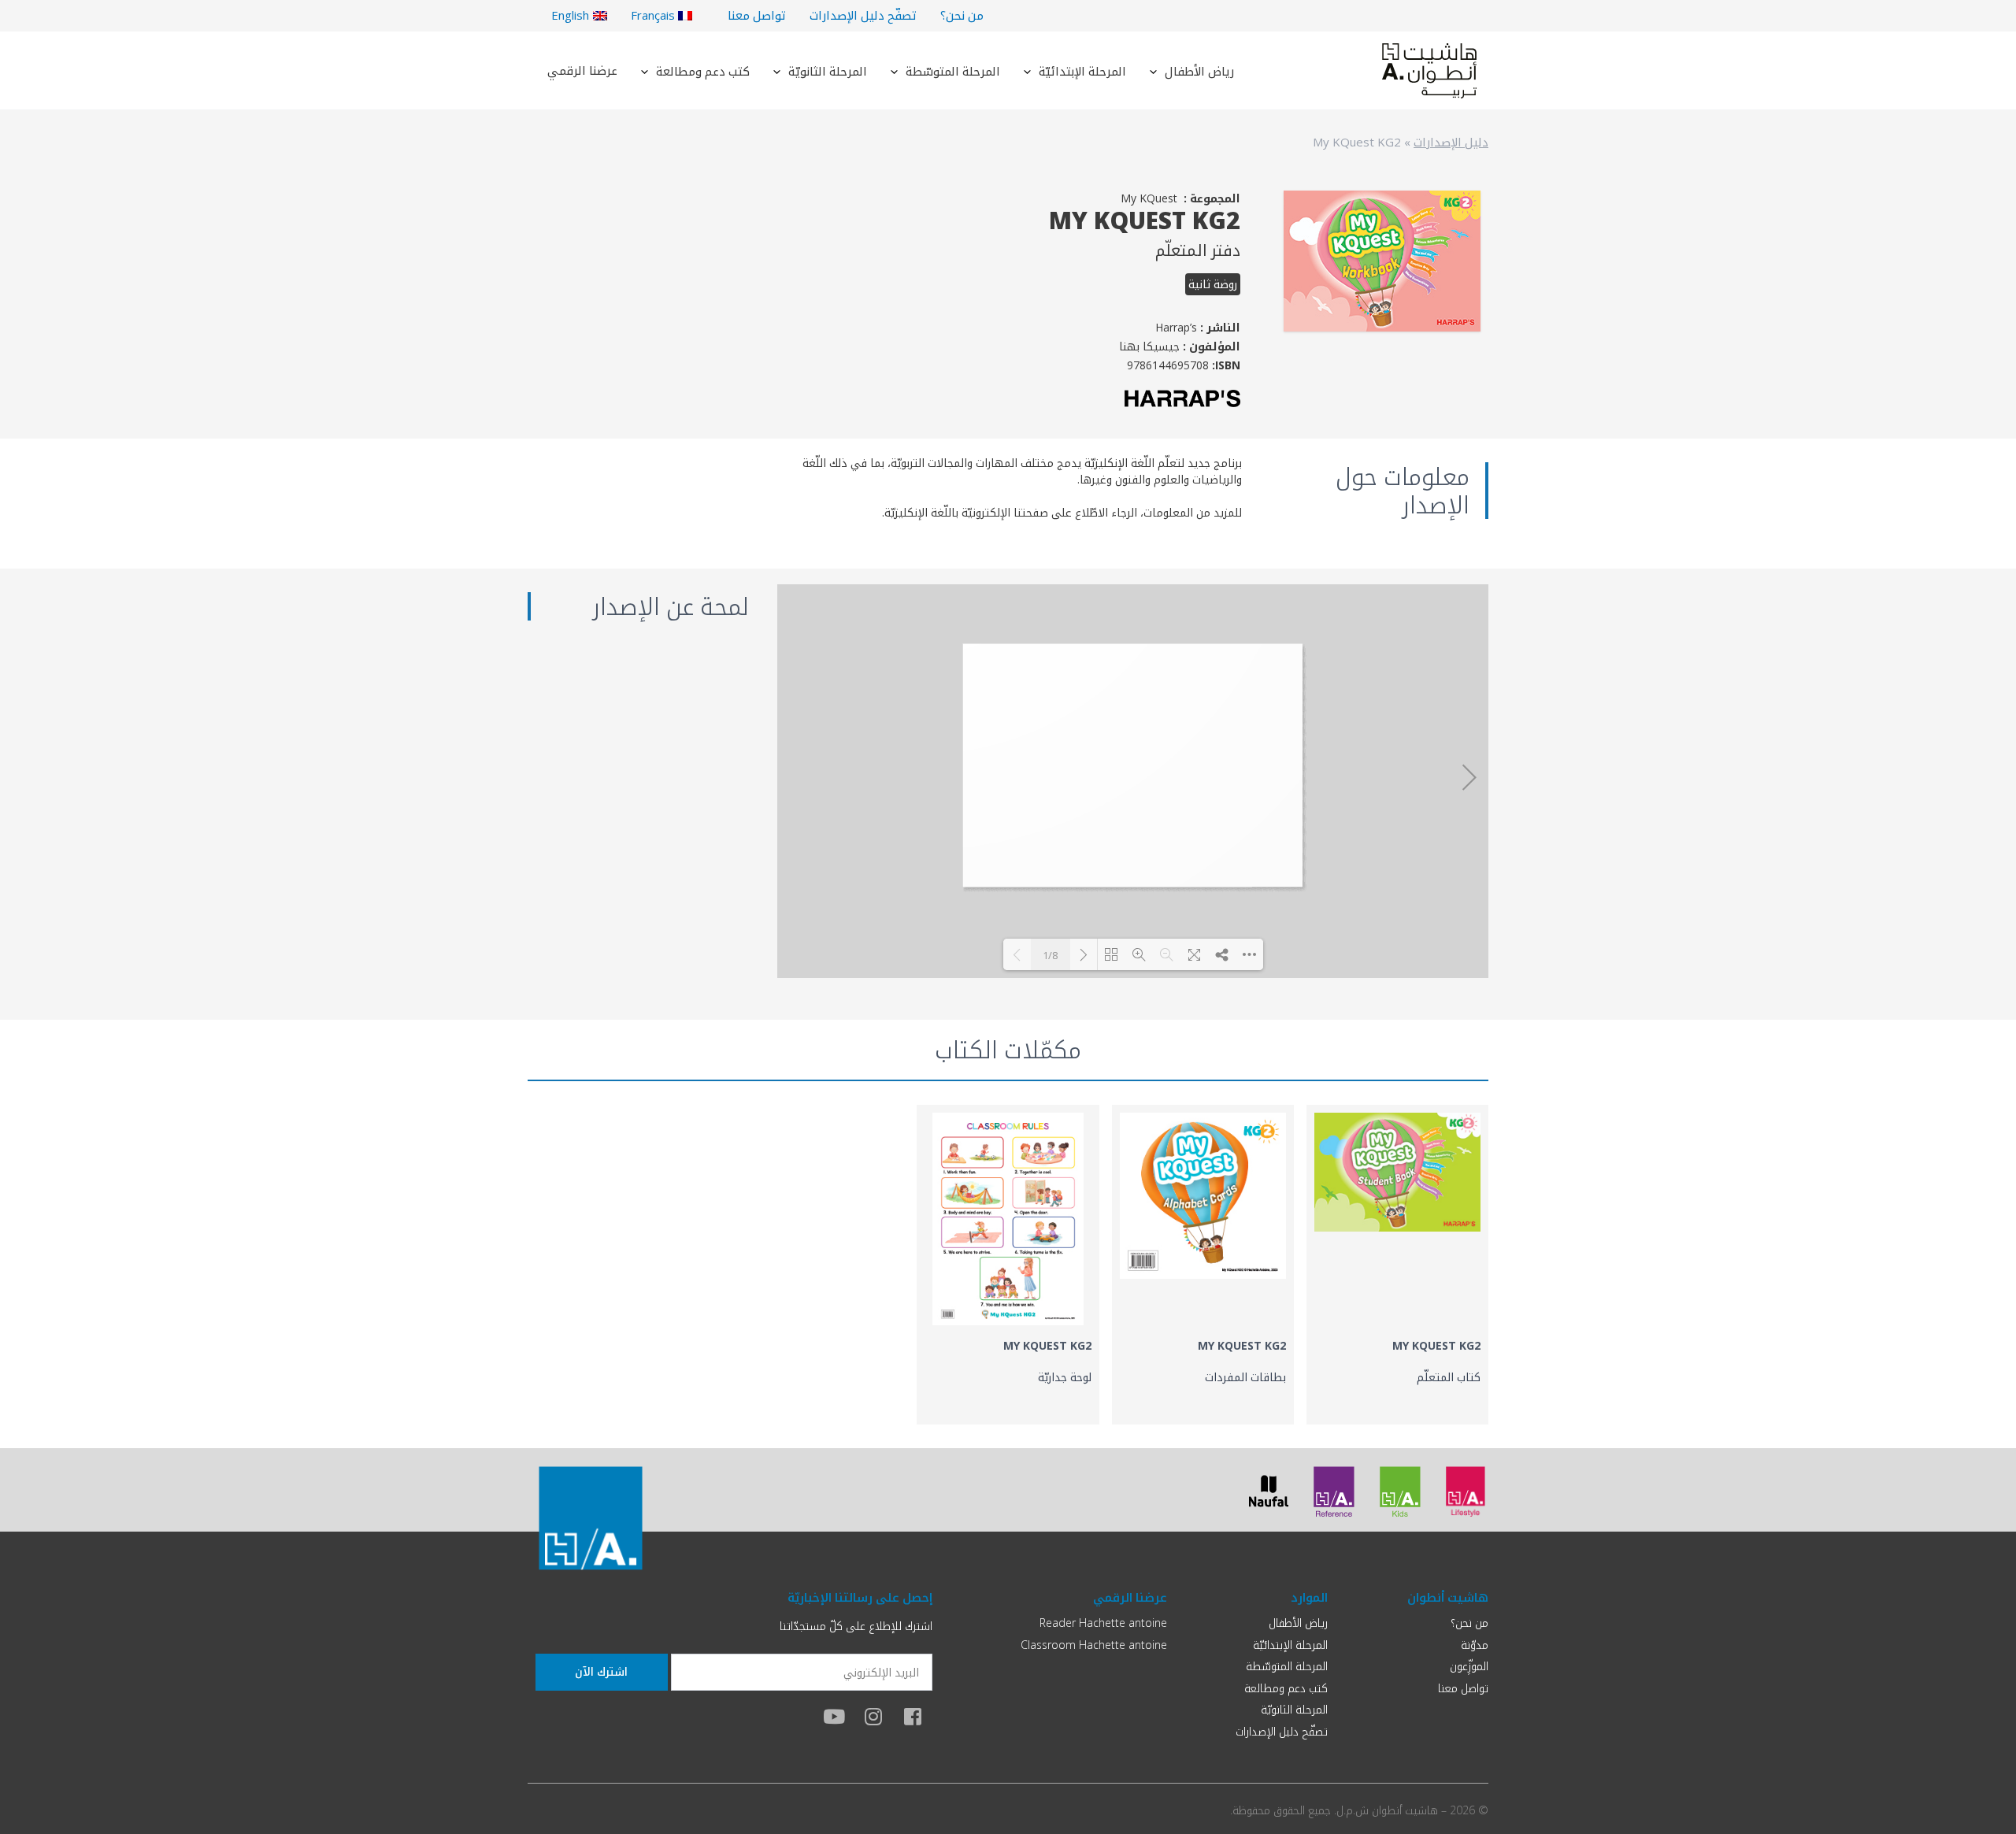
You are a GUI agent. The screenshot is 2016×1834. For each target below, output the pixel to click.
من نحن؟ (962, 15)
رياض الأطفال (1199, 71)
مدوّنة (1475, 1645)
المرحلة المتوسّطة (953, 71)
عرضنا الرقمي (582, 70)
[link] (1397, 1265)
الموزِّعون (1469, 1666)
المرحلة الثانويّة (828, 71)
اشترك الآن (601, 1671)
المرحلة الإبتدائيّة (1082, 71)
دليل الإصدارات (1451, 142)
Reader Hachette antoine (1103, 1623)
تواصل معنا (757, 15)
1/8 (1050, 955)
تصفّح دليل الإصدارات (863, 15)
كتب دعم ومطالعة (703, 71)
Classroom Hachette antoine (1094, 1645)
